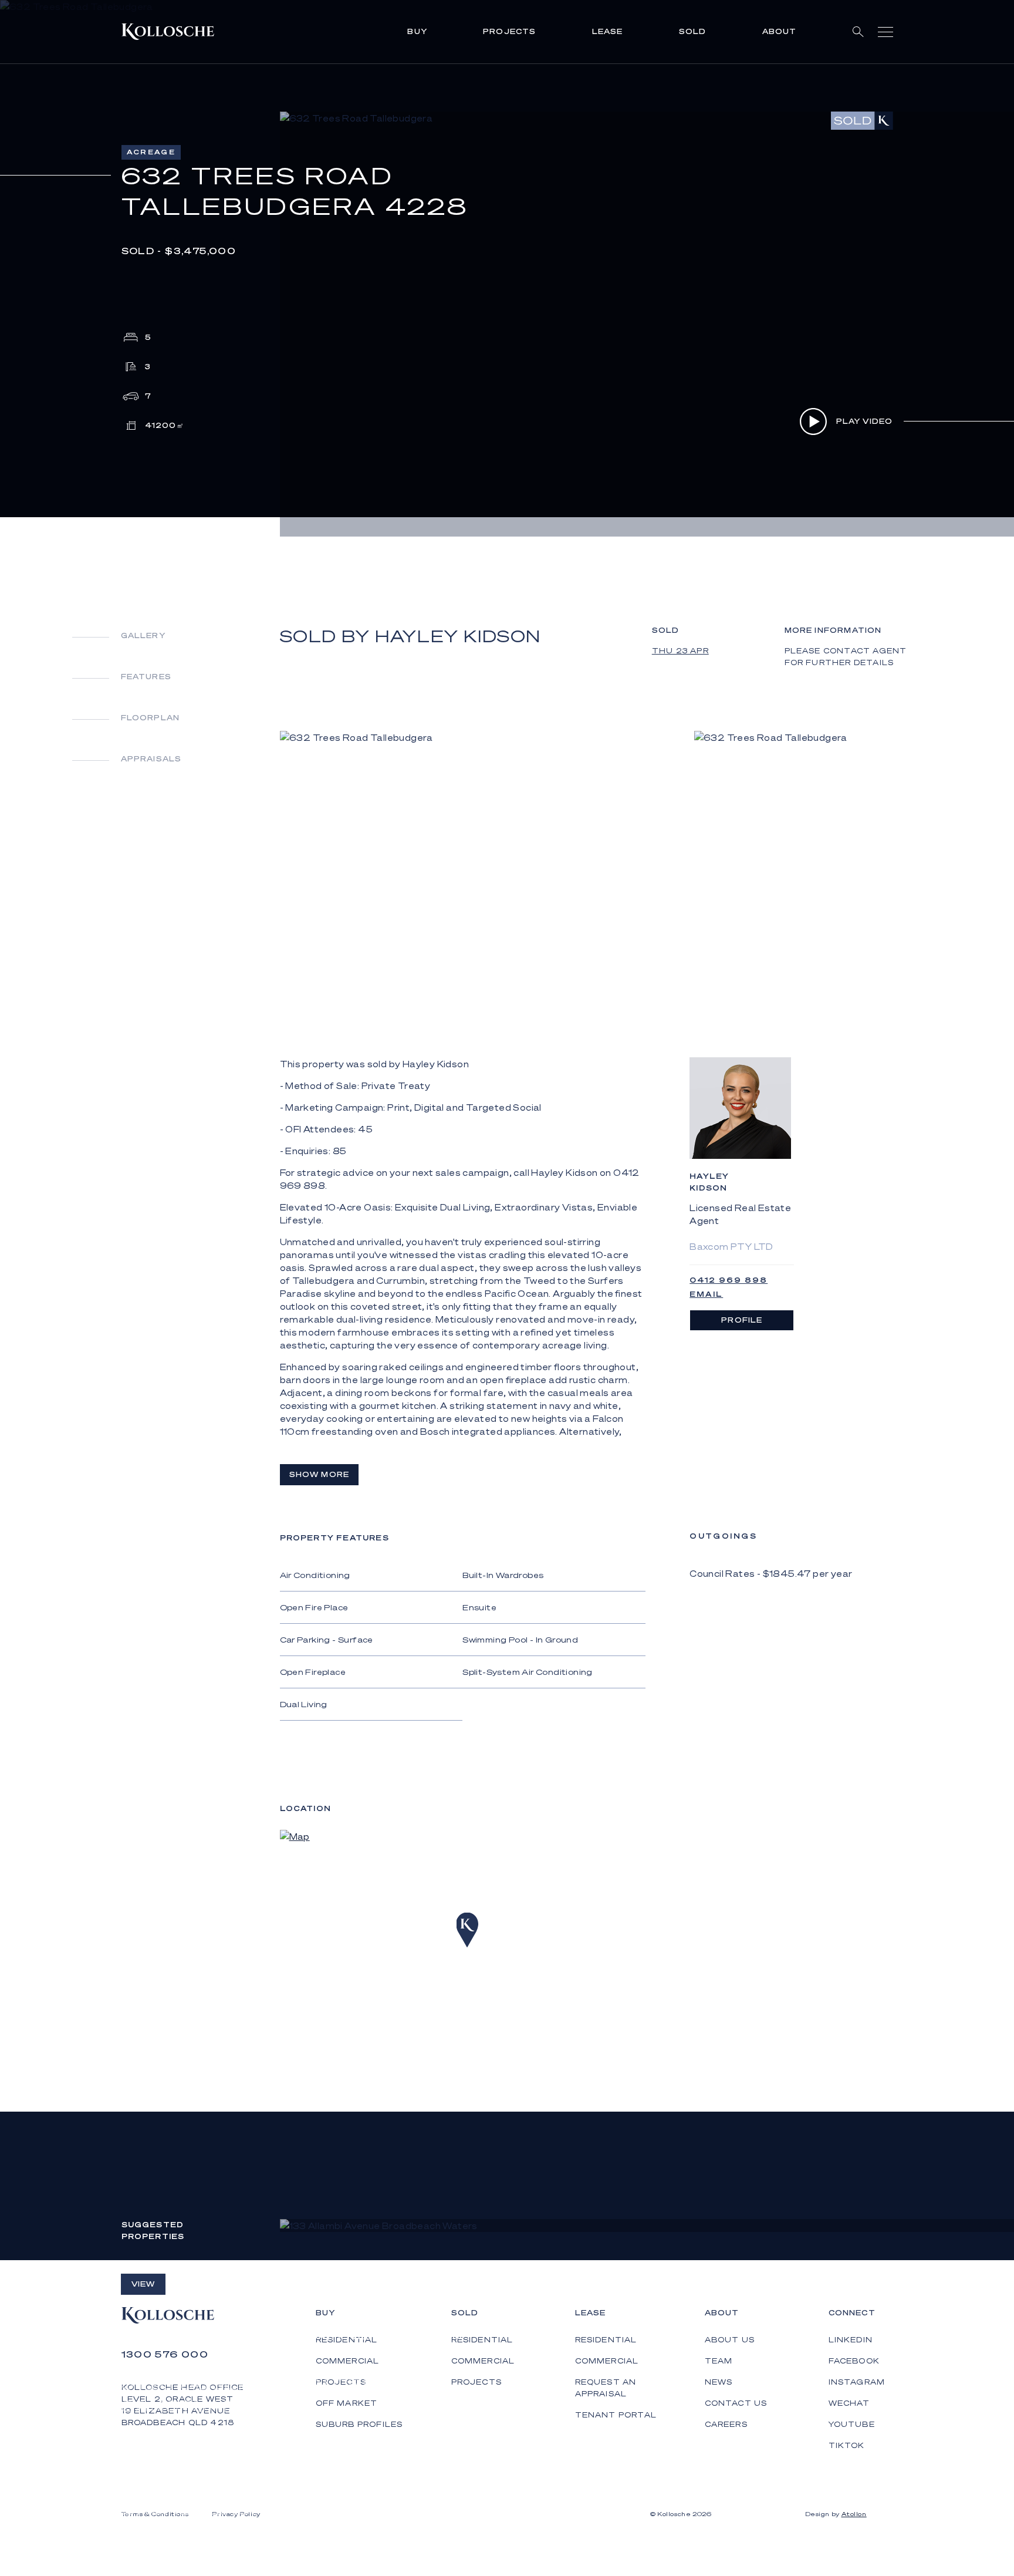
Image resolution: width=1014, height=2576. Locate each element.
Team (719, 2361)
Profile (742, 1320)
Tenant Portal (616, 2415)
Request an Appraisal (606, 2388)
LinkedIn (851, 2340)
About (780, 31)
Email (706, 1294)
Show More (320, 1474)
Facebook (854, 2361)
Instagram (857, 2382)
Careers (726, 2424)
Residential (482, 2340)
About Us (730, 2340)
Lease (608, 31)
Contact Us (736, 2403)
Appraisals (151, 759)
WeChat (849, 2403)
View (143, 2284)
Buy (417, 31)
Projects (510, 31)
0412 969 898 (729, 1280)
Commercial (483, 2361)
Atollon (854, 2514)
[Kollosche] (168, 32)
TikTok (847, 2445)
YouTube (852, 2424)
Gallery (143, 635)
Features (146, 677)
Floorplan (151, 718)
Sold (693, 31)
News (719, 2382)
